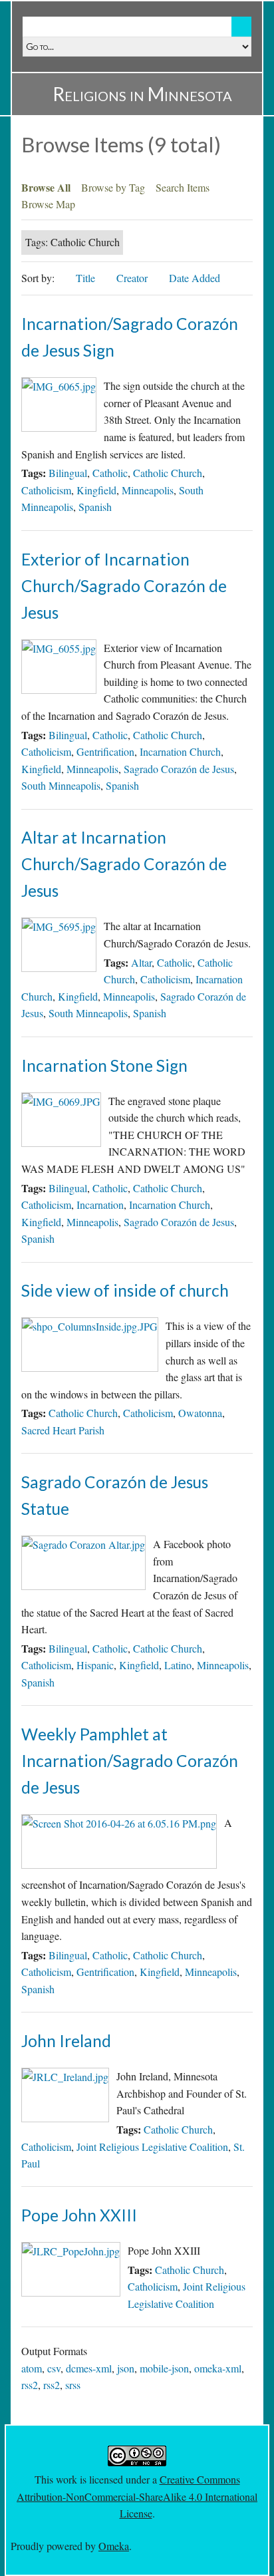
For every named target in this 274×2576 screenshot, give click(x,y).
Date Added (196, 278)
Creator (132, 278)
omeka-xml (218, 2368)
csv (54, 2368)
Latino (178, 1665)
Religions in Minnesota (142, 94)
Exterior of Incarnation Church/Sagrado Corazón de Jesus (124, 586)
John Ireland (66, 2041)
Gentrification (105, 751)
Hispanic (95, 1665)
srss (73, 2385)
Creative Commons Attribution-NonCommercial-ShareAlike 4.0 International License (137, 2496)
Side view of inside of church (125, 1290)
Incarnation (100, 1205)
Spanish (95, 507)
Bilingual (68, 473)
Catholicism (46, 490)
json (126, 2368)
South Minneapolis (61, 785)
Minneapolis (148, 490)
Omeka (114, 2546)
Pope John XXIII (79, 2215)
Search (241, 27)
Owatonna (200, 1413)
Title (85, 278)
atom (32, 2368)
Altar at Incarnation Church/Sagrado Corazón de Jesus (124, 864)
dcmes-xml (89, 2368)
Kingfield (96, 490)
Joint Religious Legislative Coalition (152, 2147)
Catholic (110, 473)
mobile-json (164, 2368)
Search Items (183, 187)
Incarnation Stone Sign (104, 1065)
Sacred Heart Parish (63, 1430)
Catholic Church (168, 473)
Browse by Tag (113, 187)
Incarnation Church (180, 751)
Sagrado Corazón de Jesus (179, 769)
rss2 (30, 2385)
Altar (141, 962)
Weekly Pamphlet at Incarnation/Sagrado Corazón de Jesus (130, 1761)
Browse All (46, 187)
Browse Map (48, 204)
